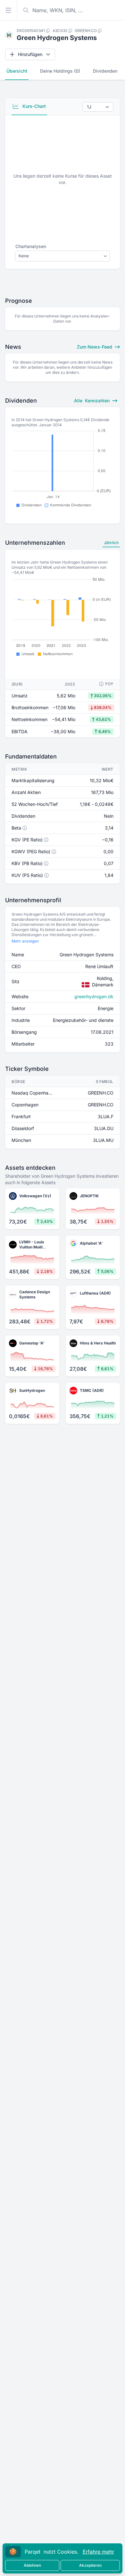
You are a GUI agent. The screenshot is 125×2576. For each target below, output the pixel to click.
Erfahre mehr (98, 2552)
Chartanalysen (31, 246)
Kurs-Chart (33, 106)
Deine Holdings (60, 71)
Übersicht (17, 71)
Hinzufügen (30, 54)
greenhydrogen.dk (94, 996)
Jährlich (111, 543)
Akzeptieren (90, 2565)
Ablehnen (32, 2565)
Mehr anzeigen (25, 941)
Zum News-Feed (95, 347)
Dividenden (105, 71)
